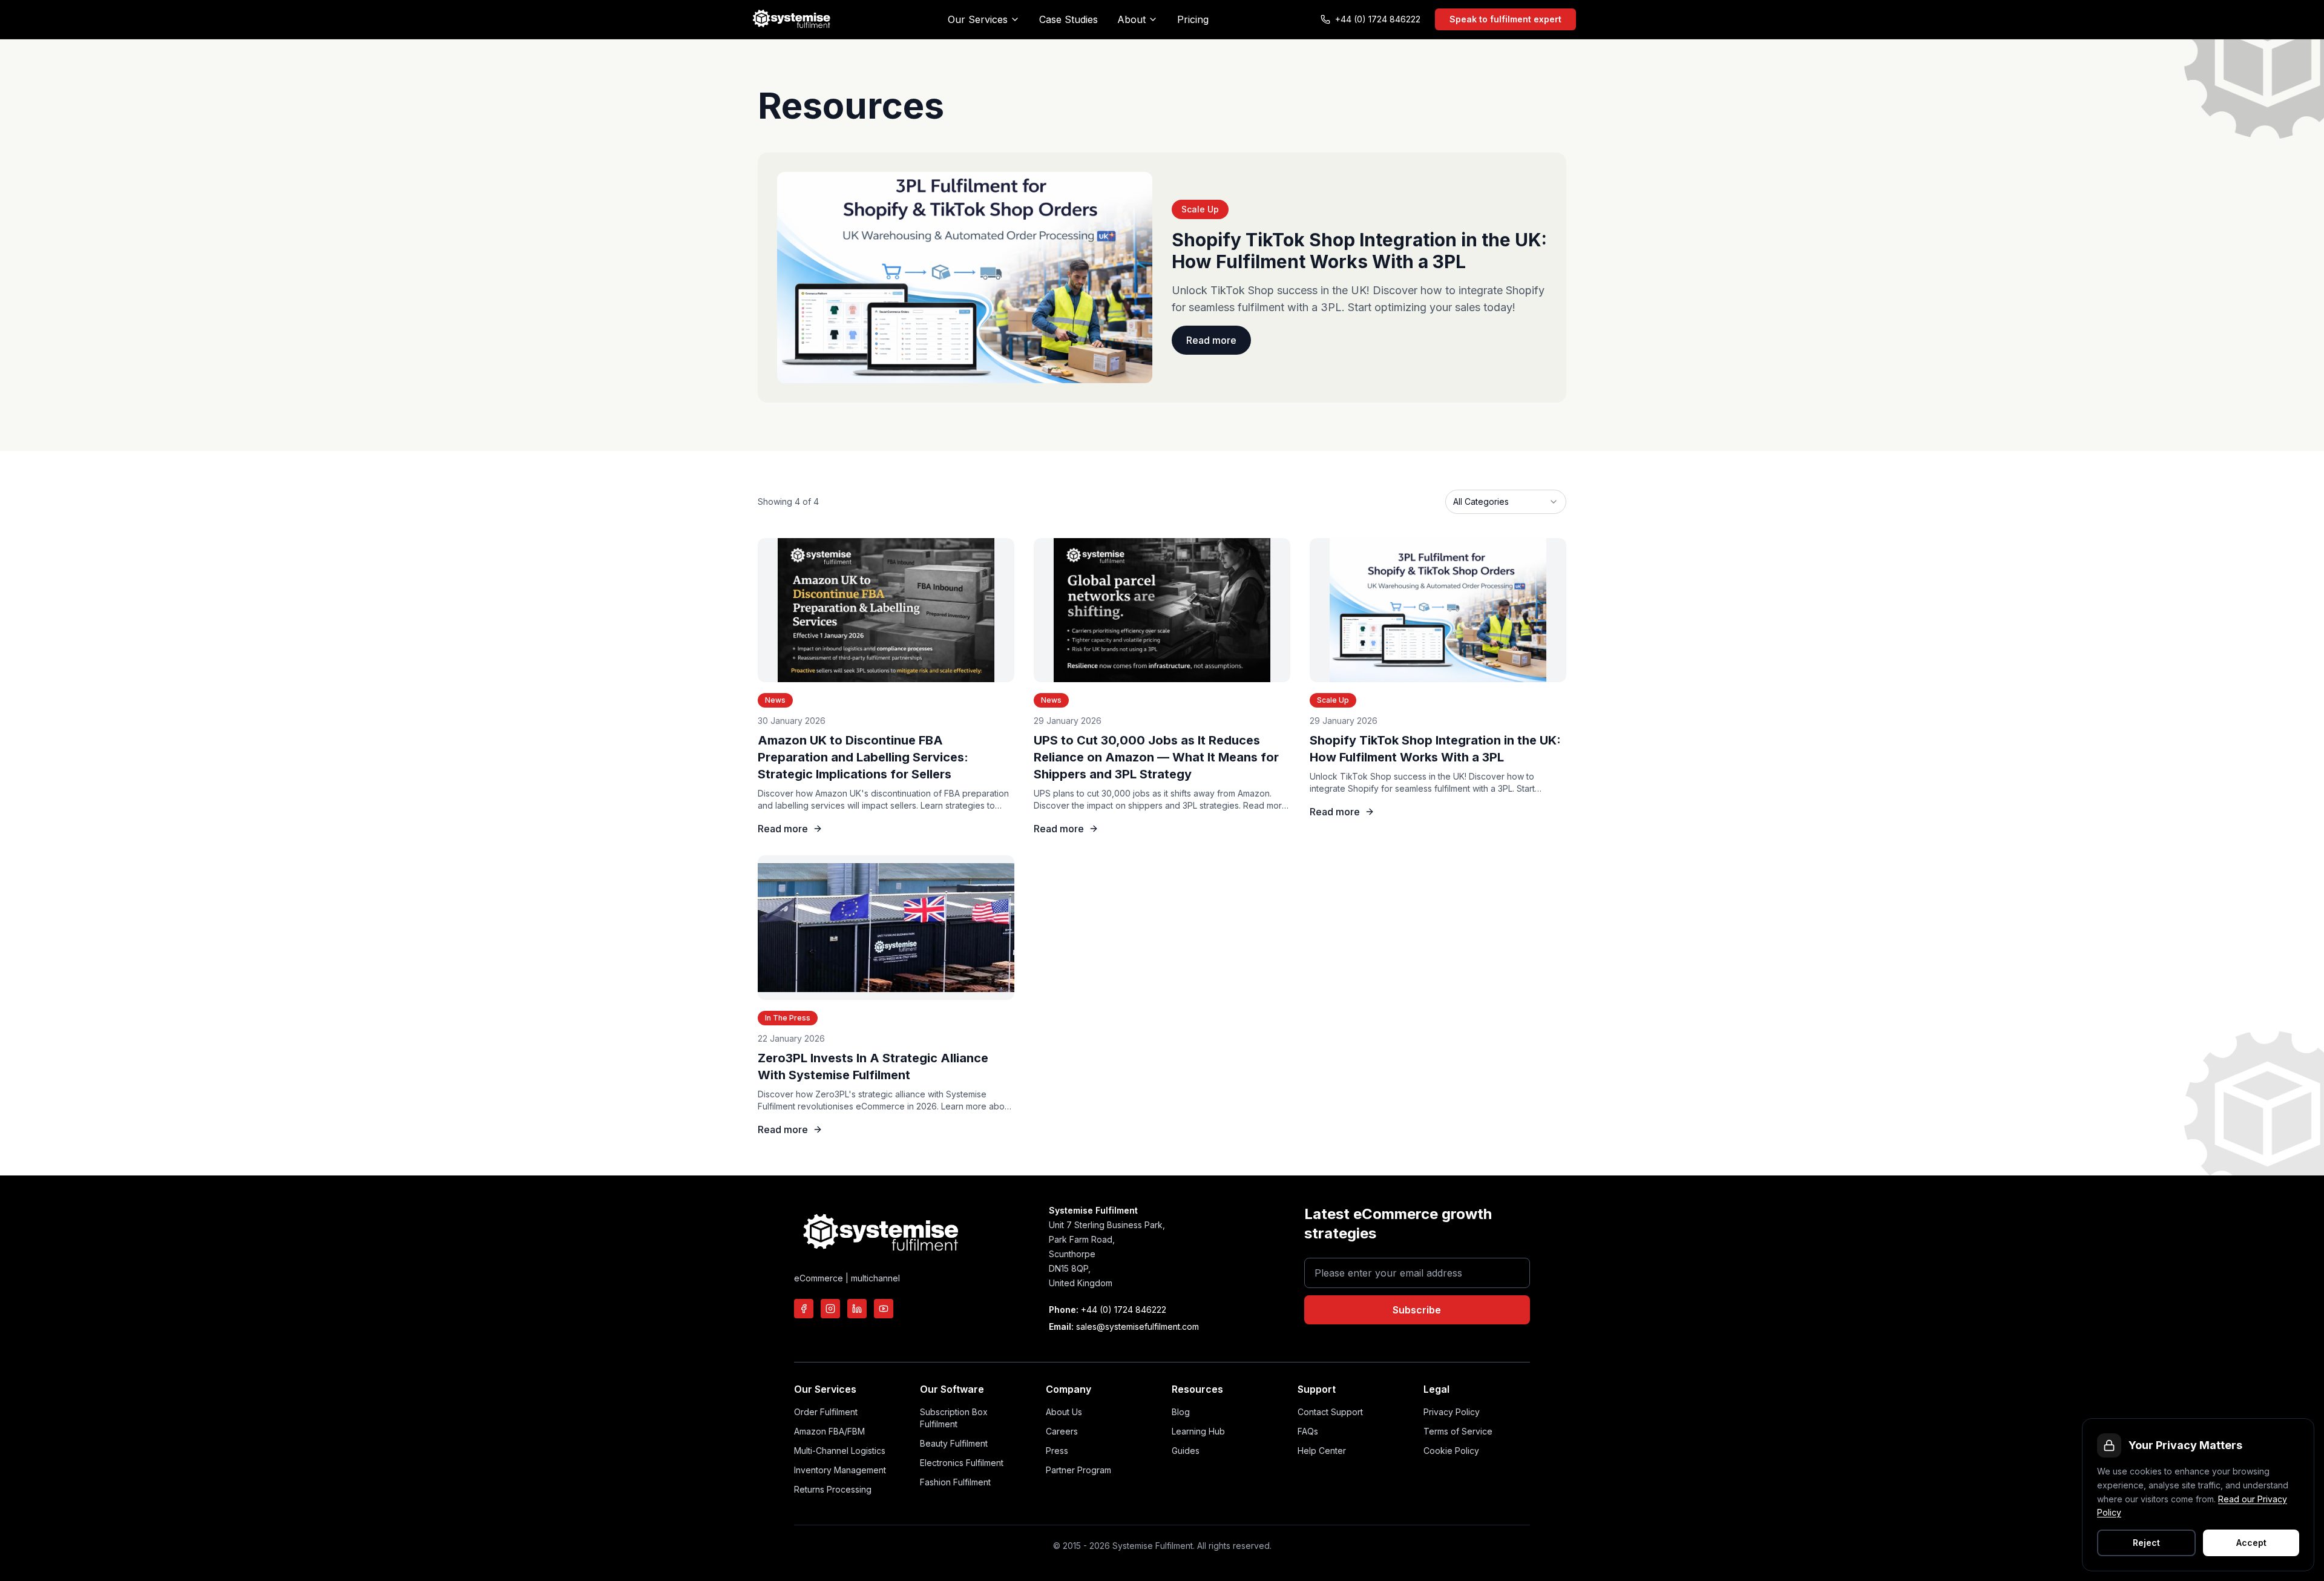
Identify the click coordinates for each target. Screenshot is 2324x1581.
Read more (1211, 340)
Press (1057, 1451)
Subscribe (1417, 1310)
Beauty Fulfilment (954, 1443)
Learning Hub (1198, 1431)
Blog (1181, 1412)
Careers (1062, 1431)
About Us (1064, 1412)
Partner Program (1078, 1470)
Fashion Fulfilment (955, 1482)
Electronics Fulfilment (962, 1463)
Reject (2146, 1543)
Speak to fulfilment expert (1505, 19)
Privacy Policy (1452, 1412)
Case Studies (1068, 19)
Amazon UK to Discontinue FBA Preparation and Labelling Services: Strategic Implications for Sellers (863, 757)
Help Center (1322, 1451)
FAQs (1308, 1431)
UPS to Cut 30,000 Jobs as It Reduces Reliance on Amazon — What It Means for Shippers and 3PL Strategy (1156, 757)
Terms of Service (1458, 1431)
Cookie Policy (1451, 1451)
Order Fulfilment (826, 1412)
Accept (2251, 1543)
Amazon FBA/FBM (829, 1431)
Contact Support (1330, 1412)
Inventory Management (840, 1470)
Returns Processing (833, 1489)
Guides (1186, 1451)
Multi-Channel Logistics (840, 1451)
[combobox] (1506, 502)
